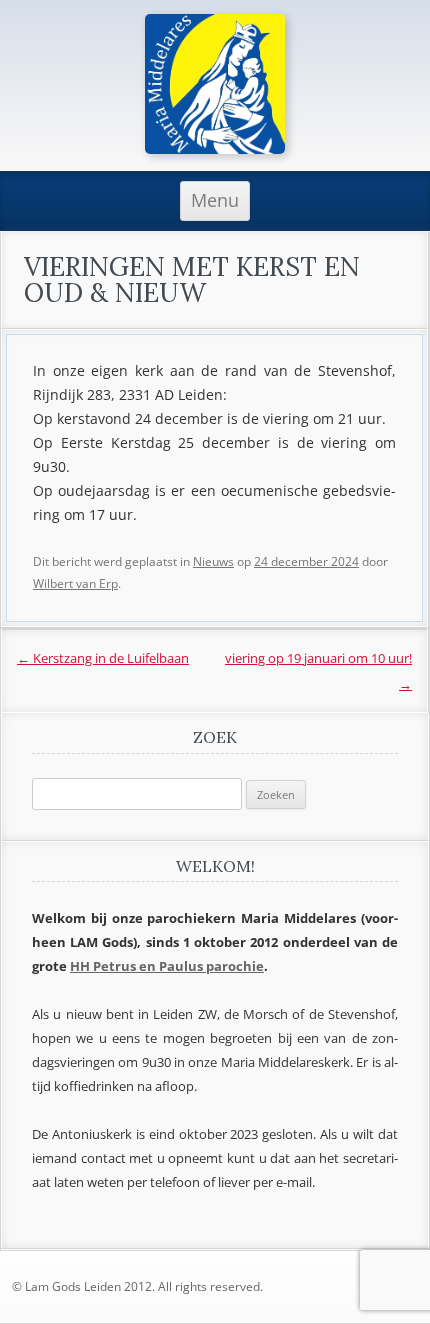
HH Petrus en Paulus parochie (167, 966)
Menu (215, 200)
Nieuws (213, 561)
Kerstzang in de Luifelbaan (103, 658)
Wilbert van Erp (75, 583)
